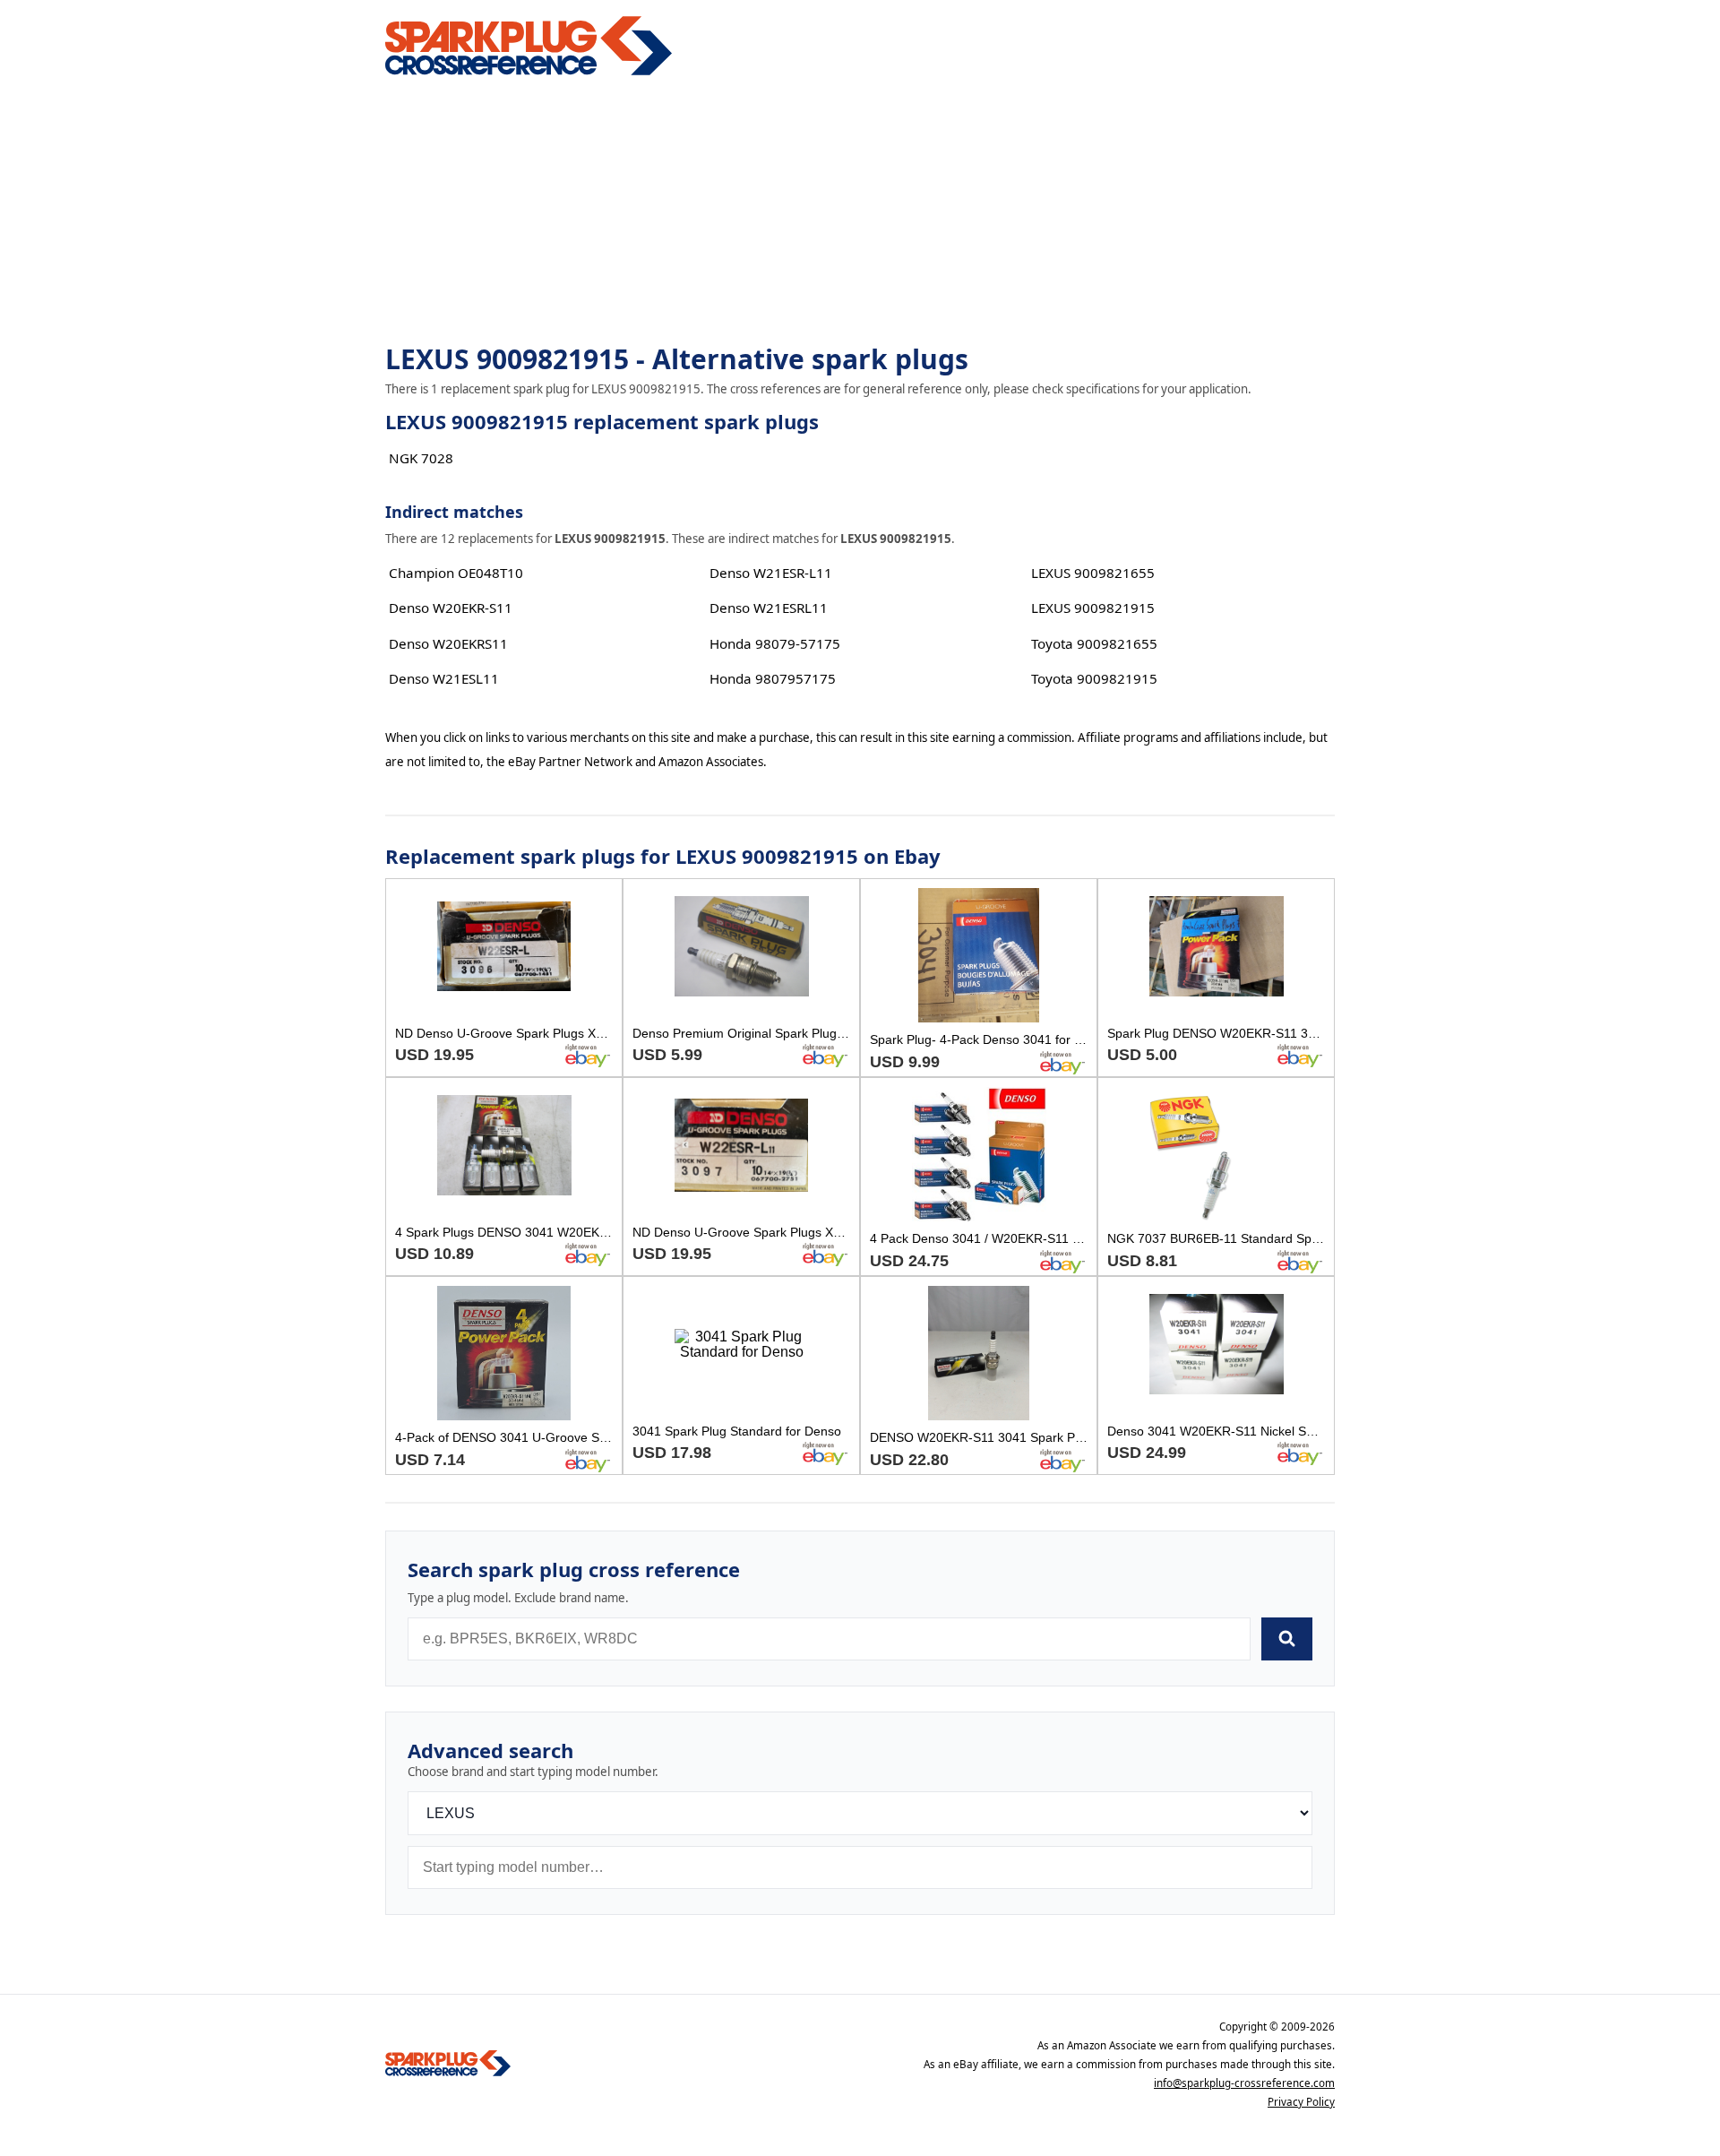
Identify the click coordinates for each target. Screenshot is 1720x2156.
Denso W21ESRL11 (769, 608)
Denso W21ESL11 (444, 678)
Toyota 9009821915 (1094, 678)
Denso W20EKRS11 (448, 643)
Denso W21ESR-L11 (771, 573)
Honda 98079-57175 (775, 643)
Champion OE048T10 (456, 573)
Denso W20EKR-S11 (451, 608)
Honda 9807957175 (773, 678)
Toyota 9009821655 (1094, 643)
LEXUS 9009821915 (1093, 608)
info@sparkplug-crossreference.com (1244, 2083)
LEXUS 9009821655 (1093, 573)
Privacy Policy (1301, 2102)
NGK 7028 (421, 458)
